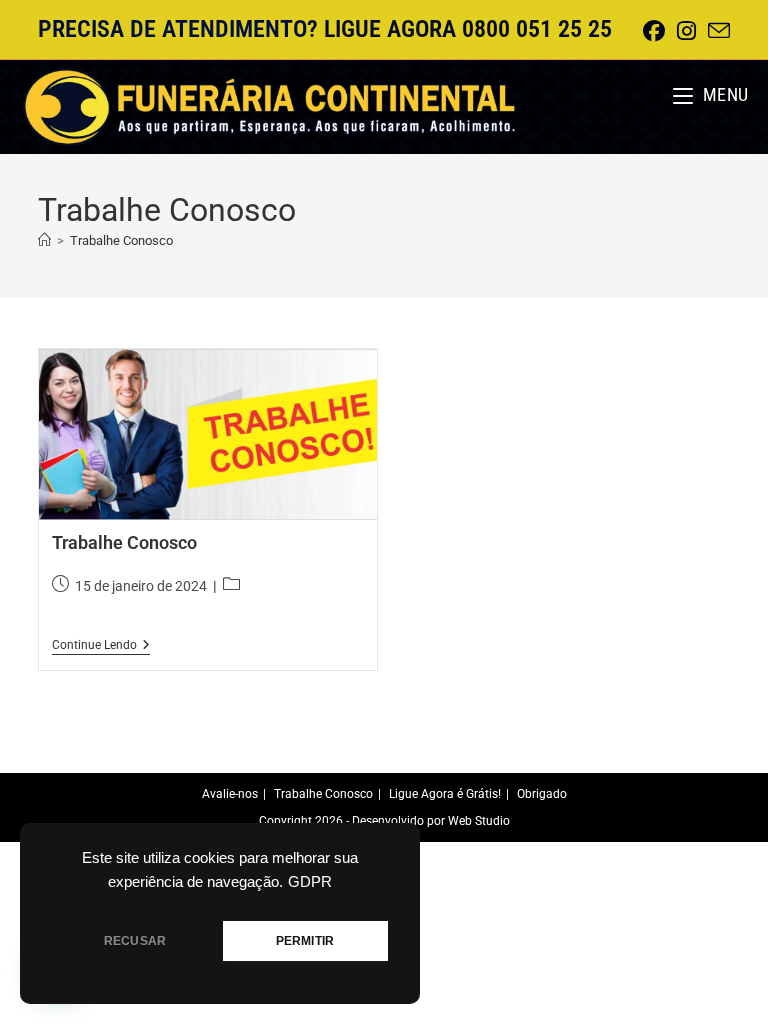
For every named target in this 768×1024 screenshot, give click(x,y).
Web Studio (479, 821)
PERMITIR (305, 941)
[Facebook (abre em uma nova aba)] (654, 31)
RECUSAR (135, 941)
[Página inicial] (44, 240)
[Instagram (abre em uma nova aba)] (686, 31)
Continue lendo (101, 646)
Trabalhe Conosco (121, 240)
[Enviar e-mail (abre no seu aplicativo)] (716, 31)
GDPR (310, 882)
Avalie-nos (230, 794)
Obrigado (542, 794)
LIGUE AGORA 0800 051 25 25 (468, 29)
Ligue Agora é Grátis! (445, 794)
